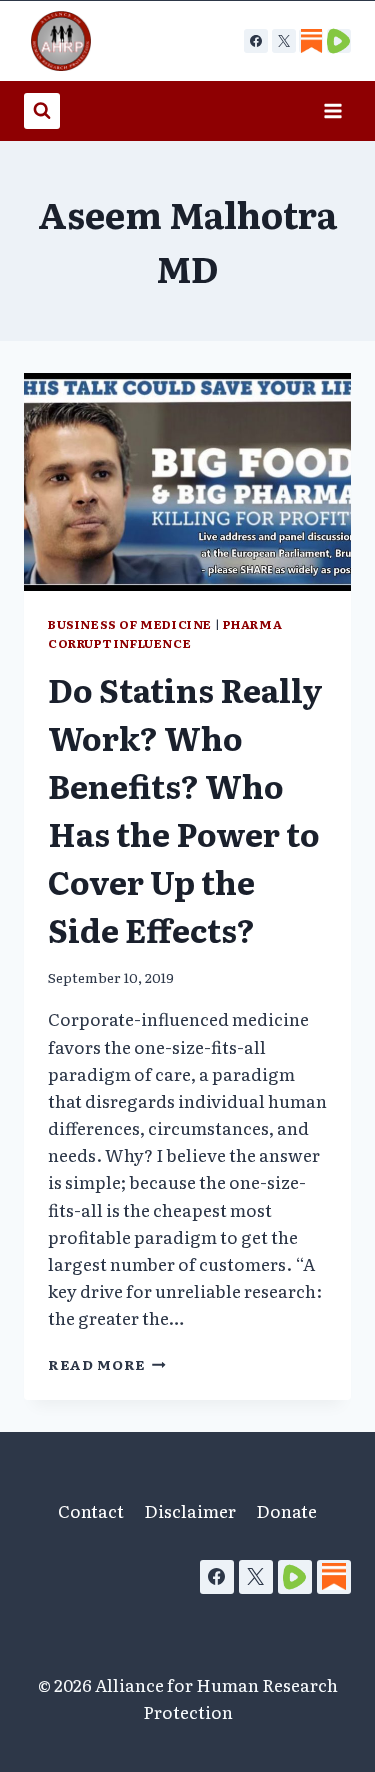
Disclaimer (190, 1510)
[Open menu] (332, 110)
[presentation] (187, 482)
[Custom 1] (311, 41)
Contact (91, 1510)
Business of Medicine (130, 624)
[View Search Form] (42, 111)
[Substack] (334, 1577)
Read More (107, 1364)
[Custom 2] (339, 41)
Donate (286, 1510)
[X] (284, 41)
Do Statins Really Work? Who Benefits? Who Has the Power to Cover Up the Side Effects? (185, 809)
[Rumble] (295, 1577)
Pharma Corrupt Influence (165, 633)
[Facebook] (256, 41)
